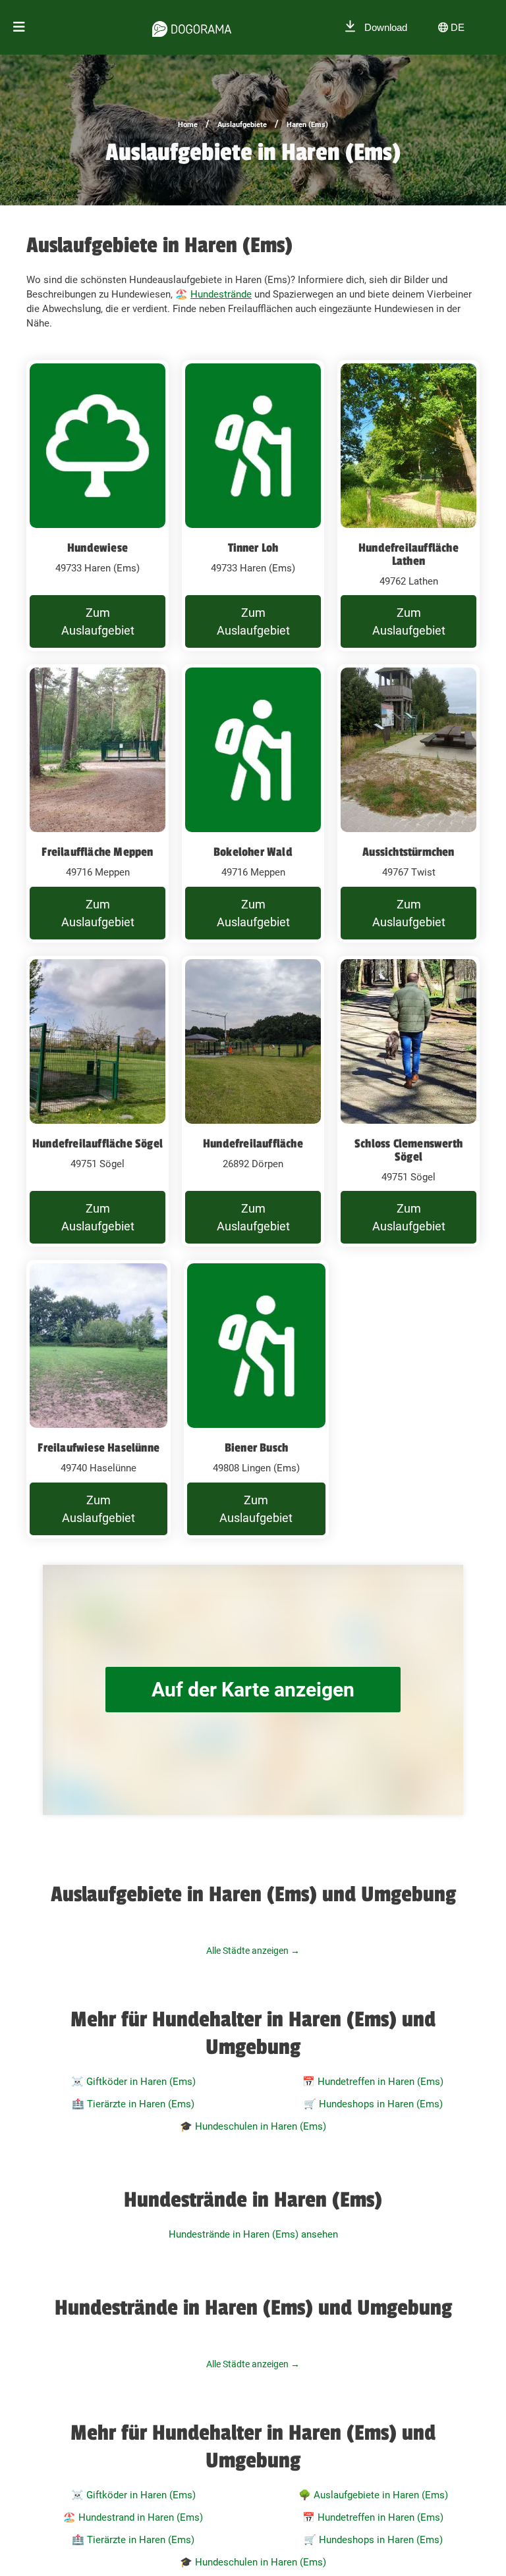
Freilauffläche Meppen (97, 852)
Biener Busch (256, 1448)
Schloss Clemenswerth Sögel (408, 1150)
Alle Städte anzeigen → (253, 1951)
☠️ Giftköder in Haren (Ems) (133, 2082)
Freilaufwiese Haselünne (98, 1448)
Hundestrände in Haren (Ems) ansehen (253, 2234)
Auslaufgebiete (242, 125)
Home (188, 125)
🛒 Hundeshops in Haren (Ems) (373, 2104)
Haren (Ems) (307, 125)
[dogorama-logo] (192, 27)
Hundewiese (98, 548)
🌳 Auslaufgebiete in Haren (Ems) (373, 2495)
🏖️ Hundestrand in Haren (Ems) (133, 2517)
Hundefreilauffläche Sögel (98, 1143)
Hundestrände (221, 294)
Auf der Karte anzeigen (253, 1690)
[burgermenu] (19, 27)
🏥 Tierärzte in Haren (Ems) (133, 2104)
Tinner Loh (253, 548)
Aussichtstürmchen (408, 852)
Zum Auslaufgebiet (98, 621)
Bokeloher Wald (253, 852)
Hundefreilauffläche (253, 1143)
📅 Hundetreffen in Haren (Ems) (373, 2082)
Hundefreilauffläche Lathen (408, 554)
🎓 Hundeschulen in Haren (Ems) (253, 2126)
